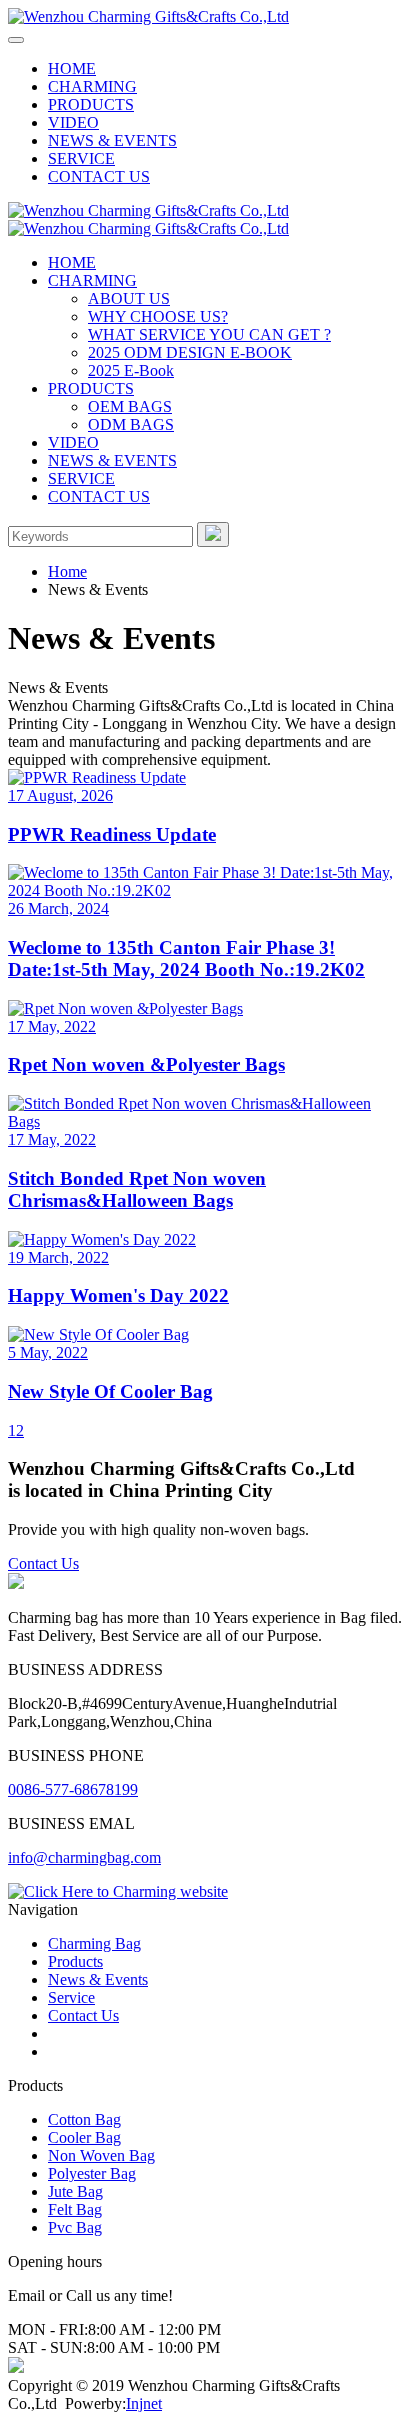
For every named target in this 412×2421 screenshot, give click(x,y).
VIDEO (73, 122)
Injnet (144, 2403)
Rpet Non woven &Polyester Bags (146, 1064)
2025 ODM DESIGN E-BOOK (190, 352)
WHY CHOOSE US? (158, 316)
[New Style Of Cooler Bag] (206, 1335)
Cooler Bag (84, 2137)
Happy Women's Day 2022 (118, 1295)
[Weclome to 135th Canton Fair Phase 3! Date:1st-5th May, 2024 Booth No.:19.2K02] (206, 882)
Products (75, 1961)
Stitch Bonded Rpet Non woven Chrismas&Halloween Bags (137, 1189)
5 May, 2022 (48, 1352)
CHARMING (92, 86)
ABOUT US (129, 298)
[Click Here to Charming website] (118, 1891)
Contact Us (43, 1563)
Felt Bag (75, 2209)
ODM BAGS (131, 424)
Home (67, 571)
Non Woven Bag (101, 2155)
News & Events (98, 1979)
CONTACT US (99, 176)
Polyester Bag (92, 2173)
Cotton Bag (84, 2119)
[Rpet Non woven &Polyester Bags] (206, 1009)
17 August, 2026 (60, 795)
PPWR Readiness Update (112, 834)
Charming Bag (94, 1943)
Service (71, 1997)
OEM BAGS (130, 406)
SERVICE (81, 158)
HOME (72, 68)
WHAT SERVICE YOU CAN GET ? (209, 334)
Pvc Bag (75, 2227)
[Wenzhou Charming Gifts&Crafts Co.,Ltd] (148, 16)
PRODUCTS (91, 104)
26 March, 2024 (58, 908)
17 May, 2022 (52, 1026)
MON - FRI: (48, 2329)
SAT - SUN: (47, 2347)
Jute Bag (75, 2191)
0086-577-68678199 (73, 1789)
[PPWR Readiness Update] (206, 778)
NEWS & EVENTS (112, 140)
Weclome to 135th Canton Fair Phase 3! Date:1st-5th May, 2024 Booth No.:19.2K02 (186, 958)
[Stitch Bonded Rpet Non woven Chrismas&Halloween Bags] (206, 1113)
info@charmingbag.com (84, 1857)
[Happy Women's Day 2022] (206, 1240)
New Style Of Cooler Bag (110, 1391)
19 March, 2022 (58, 1257)
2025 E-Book (131, 370)
